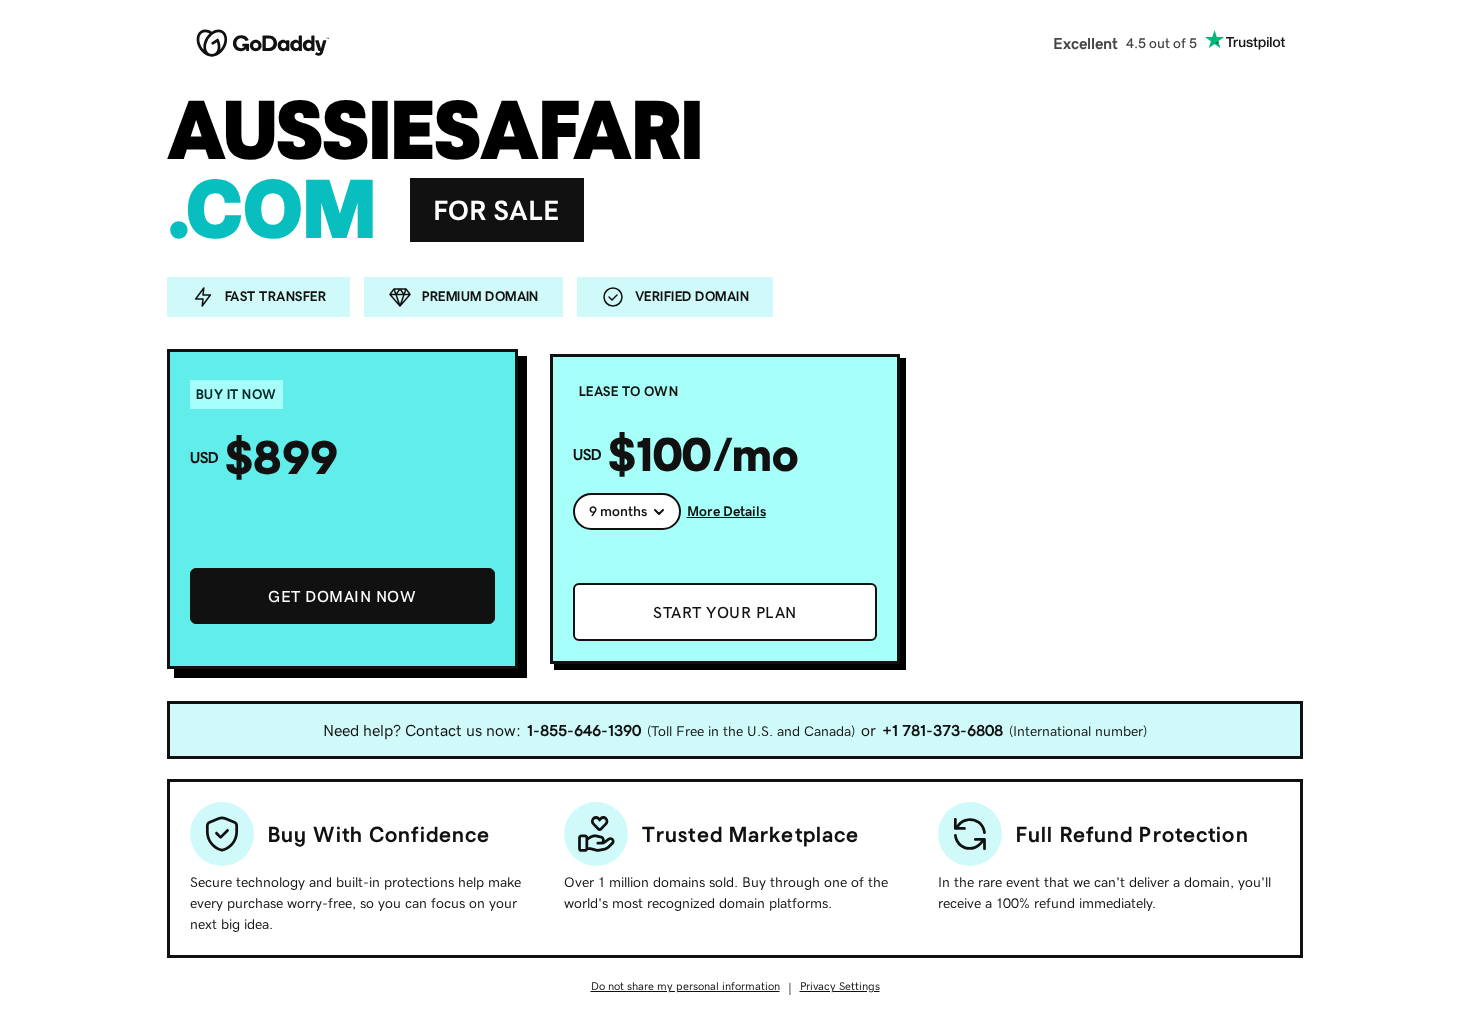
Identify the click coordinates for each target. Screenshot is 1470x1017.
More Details (726, 511)
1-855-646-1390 (584, 730)
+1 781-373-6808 (942, 730)
